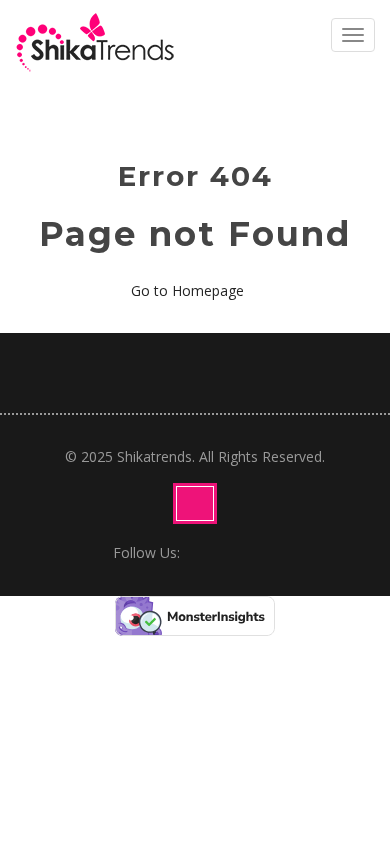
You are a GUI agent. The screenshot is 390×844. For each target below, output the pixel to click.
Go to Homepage (189, 290)
